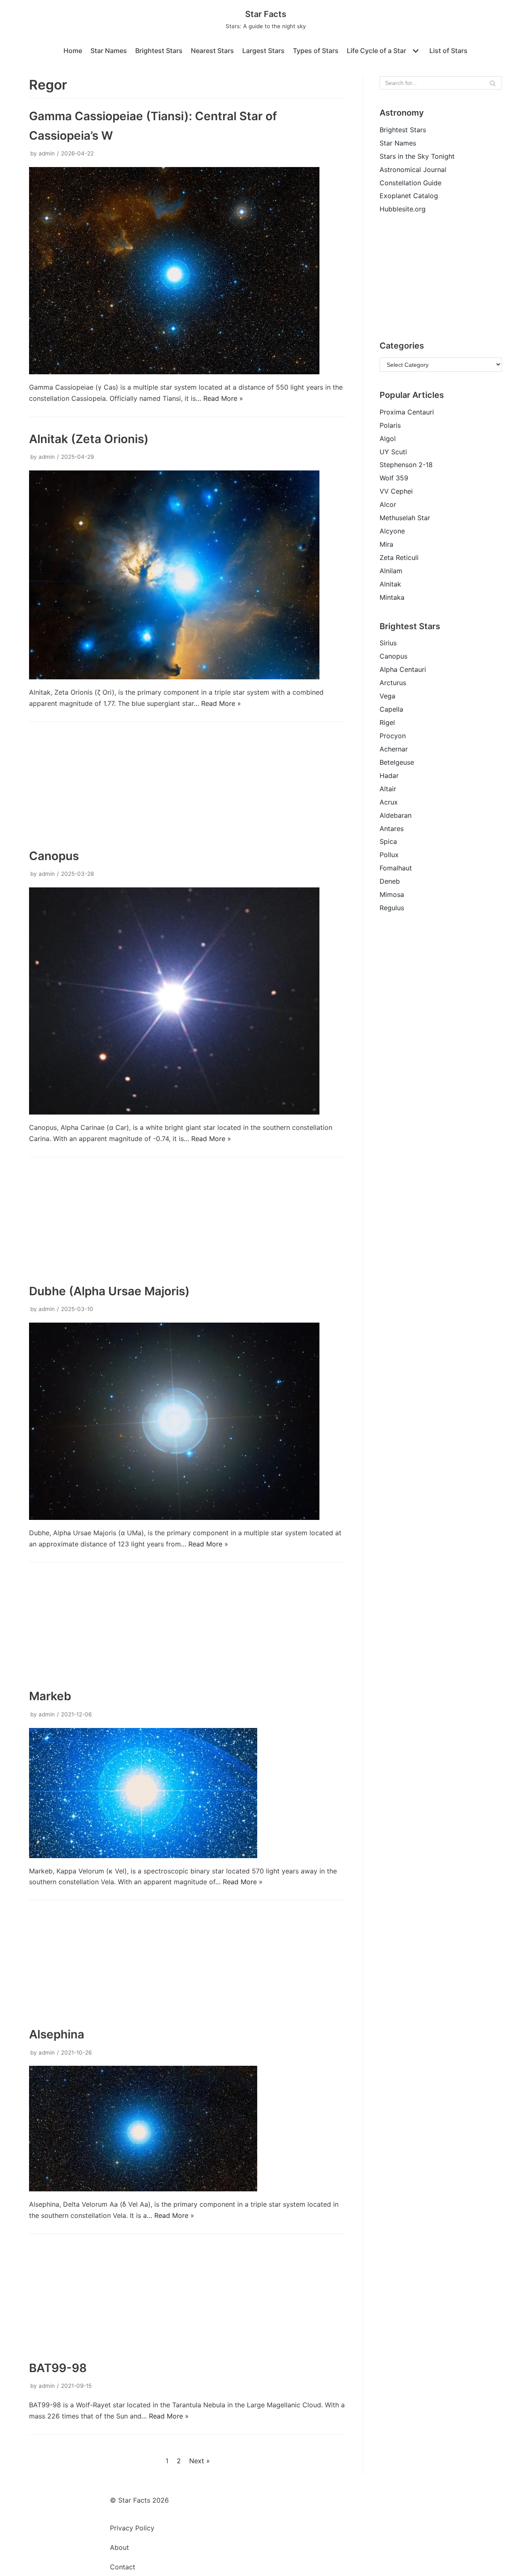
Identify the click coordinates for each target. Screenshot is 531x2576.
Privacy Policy (132, 2528)
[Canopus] (174, 1112)
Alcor (388, 504)
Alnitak (390, 584)
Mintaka (392, 597)
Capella (391, 709)
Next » (200, 2461)
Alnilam (391, 571)
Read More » (223, 398)
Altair (388, 789)
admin (47, 153)
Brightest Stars (159, 51)
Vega (387, 696)
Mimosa (392, 894)
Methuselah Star (405, 518)
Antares (392, 829)
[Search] (493, 83)
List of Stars (448, 51)
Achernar (394, 749)
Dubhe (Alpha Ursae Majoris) (109, 1291)
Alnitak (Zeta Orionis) (89, 439)
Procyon (393, 736)
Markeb (50, 1696)
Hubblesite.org (403, 209)
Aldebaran (396, 815)
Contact (123, 2567)
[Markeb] (143, 1856)
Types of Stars (316, 51)
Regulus (392, 908)
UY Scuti (393, 452)
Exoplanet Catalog (409, 196)
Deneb (390, 881)
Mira (386, 544)
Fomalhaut (396, 868)
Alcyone (392, 531)
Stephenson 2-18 (406, 465)
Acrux (389, 802)
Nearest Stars (212, 51)
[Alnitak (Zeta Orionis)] (174, 677)
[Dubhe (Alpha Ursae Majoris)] (174, 1517)
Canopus (54, 856)
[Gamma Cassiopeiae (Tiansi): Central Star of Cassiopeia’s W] (174, 372)
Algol (388, 439)
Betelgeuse (397, 762)
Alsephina (57, 2034)
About (119, 2547)
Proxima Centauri (407, 412)
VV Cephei (396, 491)
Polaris (390, 425)
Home (73, 51)
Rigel (387, 722)
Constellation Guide (410, 183)
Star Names (109, 51)
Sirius (388, 643)
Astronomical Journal (413, 170)
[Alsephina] (143, 2189)
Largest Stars (263, 51)
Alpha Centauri (403, 669)
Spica (388, 841)
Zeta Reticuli (399, 557)
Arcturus (393, 683)
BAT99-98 (58, 2368)
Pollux (389, 855)
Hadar (389, 775)
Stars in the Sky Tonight (417, 156)
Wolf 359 (394, 478)
